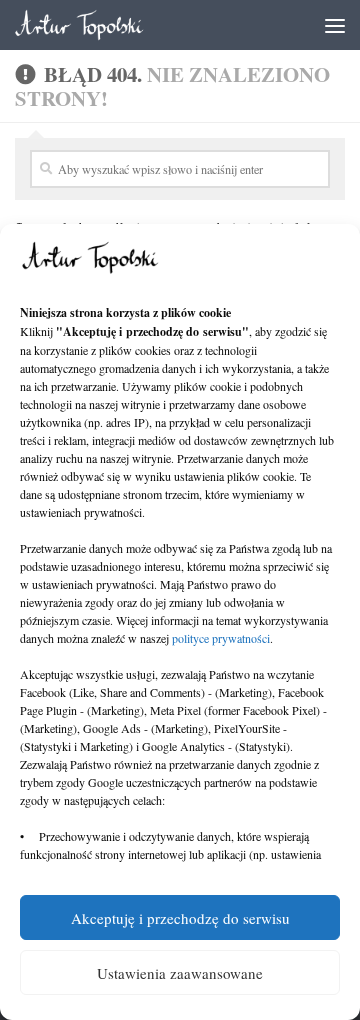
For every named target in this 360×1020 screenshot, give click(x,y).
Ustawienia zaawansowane (180, 973)
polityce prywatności (221, 638)
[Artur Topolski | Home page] (101, 25)
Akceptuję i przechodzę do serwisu (180, 918)
